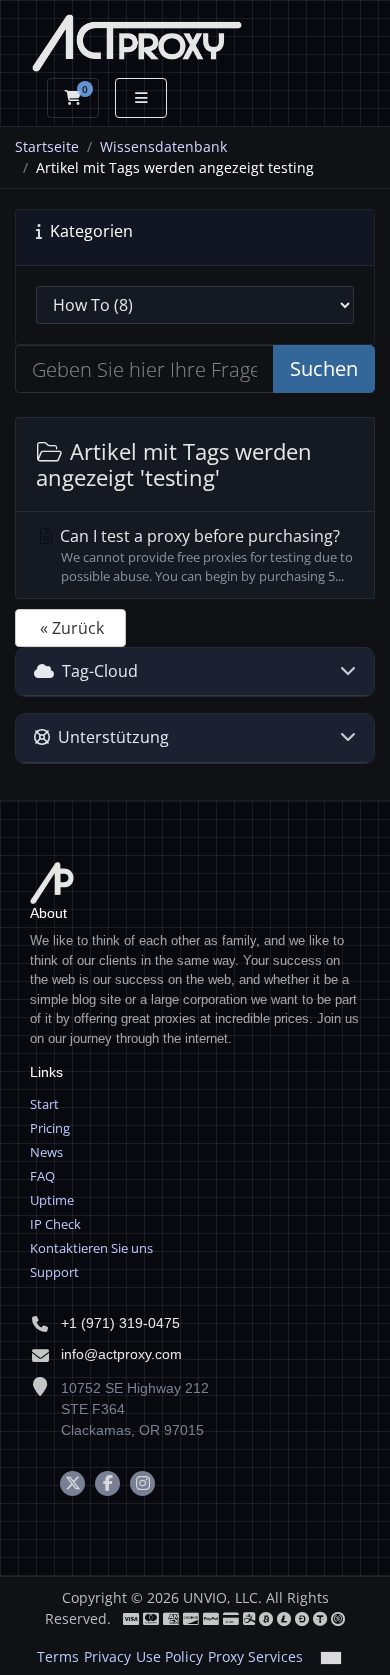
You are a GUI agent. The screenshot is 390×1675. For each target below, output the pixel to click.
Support (54, 1272)
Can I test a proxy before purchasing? (204, 555)
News (46, 1152)
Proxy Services (255, 1656)
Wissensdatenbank (163, 146)
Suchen (324, 368)
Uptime (52, 1200)
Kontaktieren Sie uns (91, 1248)
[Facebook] (107, 1483)
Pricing (50, 1128)
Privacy (107, 1656)
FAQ (42, 1176)
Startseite (47, 146)
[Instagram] (142, 1483)
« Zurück (72, 628)
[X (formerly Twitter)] (72, 1483)
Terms (58, 1656)
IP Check (55, 1224)
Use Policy (169, 1656)
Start (44, 1104)
